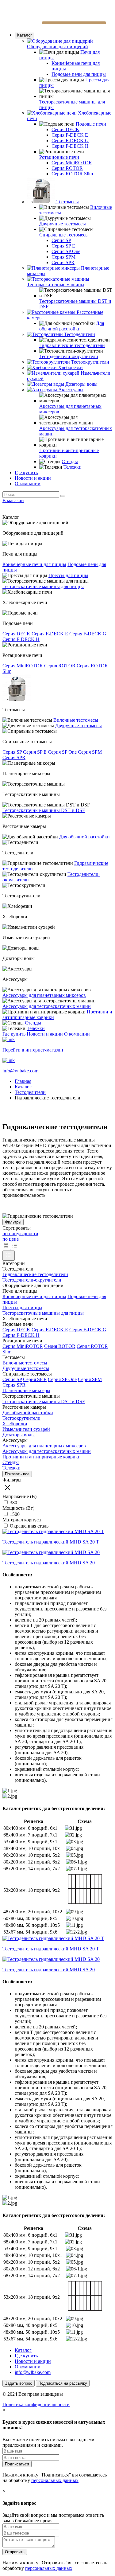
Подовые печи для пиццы (79, 74)
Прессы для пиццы (68, 575)
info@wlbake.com (33, 2372)
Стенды (70, 461)
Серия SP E (63, 246)
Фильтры (13, 1222)
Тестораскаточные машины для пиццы (43, 586)
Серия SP (61, 240)
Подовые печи (91, 124)
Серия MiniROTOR (72, 163)
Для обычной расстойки (72, 326)
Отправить (15, 2552)
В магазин (13, 500)
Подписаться (17, 2464)
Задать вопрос (19, 2383)
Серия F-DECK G (70, 141)
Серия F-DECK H (70, 146)
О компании (28, 484)
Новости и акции (33, 478)
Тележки (73, 467)
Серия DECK (65, 129)
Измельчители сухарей (26, 1429)
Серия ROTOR (67, 168)
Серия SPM (63, 257)
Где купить (26, 472)
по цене (11, 1239)
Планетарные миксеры (26, 1390)
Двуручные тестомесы (63, 224)
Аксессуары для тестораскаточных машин (47, 1006)
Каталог (25, 35)
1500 (14, 1514)
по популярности (20, 1233)
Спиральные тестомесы (64, 235)
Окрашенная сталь (29, 1526)
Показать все (17, 1474)
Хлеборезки (15, 1424)
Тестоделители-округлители (69, 356)
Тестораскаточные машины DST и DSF (44, 810)
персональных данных (55, 2480)
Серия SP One (66, 251)
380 (13, 1503)
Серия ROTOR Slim (72, 174)
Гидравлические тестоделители (72, 345)
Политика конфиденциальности (36, 2404)
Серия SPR (63, 262)
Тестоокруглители (21, 1418)
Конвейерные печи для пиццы (34, 564)
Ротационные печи (59, 157)
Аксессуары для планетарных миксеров (44, 995)
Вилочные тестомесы (76, 720)
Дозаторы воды (19, 1435)
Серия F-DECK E (70, 135)
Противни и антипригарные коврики (42, 1457)
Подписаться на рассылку (63, 2383)
